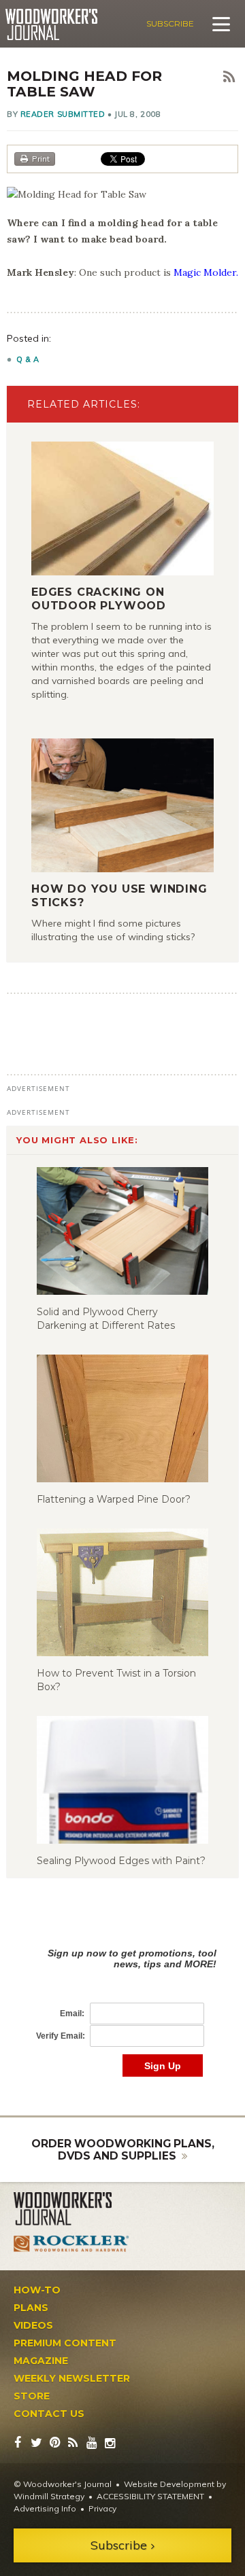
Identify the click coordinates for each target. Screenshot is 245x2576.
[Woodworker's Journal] (71, 2209)
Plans (31, 2308)
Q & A (28, 359)
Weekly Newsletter (72, 2378)
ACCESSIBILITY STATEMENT (150, 2496)
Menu (221, 24)
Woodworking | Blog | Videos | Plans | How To (51, 24)
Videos (33, 2325)
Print (41, 159)
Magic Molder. (206, 272)
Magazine (41, 2361)
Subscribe (170, 23)
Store (32, 2396)
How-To (37, 2290)
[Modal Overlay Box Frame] (122, 1998)
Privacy (102, 2508)
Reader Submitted (63, 114)
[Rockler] (71, 2243)
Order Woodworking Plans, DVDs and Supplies (123, 2150)
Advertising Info (45, 2508)
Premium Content (65, 2343)
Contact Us (49, 2414)
